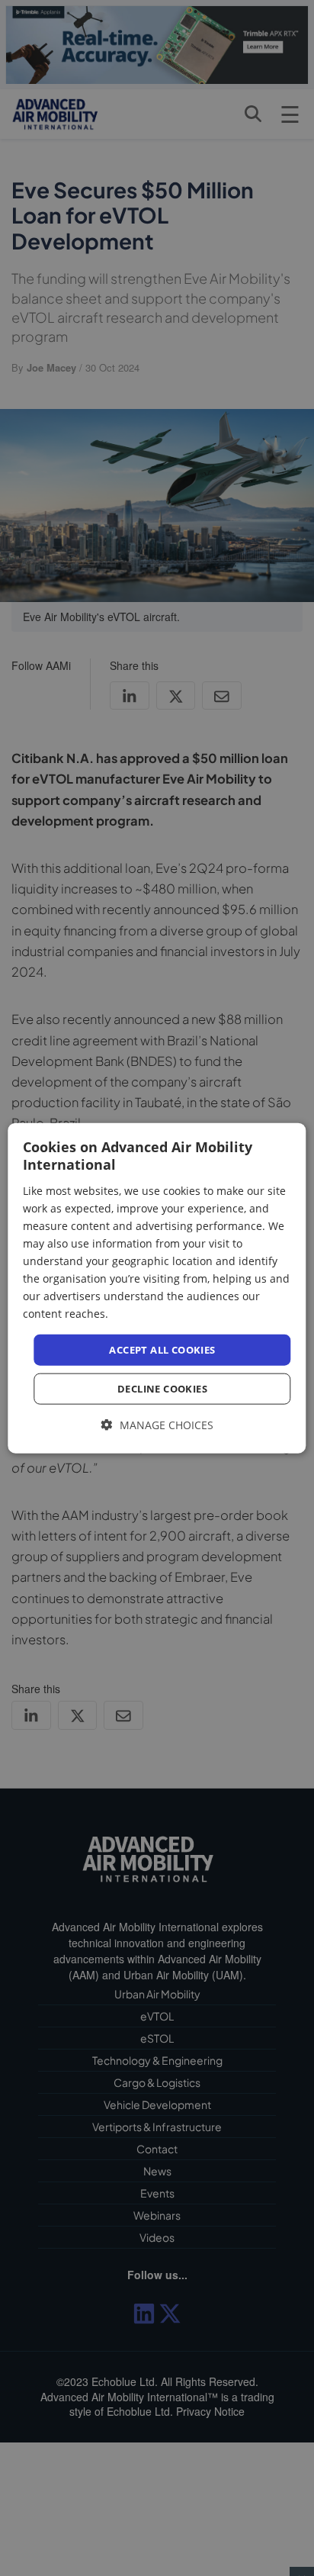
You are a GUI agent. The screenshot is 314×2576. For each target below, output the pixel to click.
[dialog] (157, 1288)
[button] (157, 1425)
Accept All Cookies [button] (162, 1349)
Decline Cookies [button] (162, 1389)
